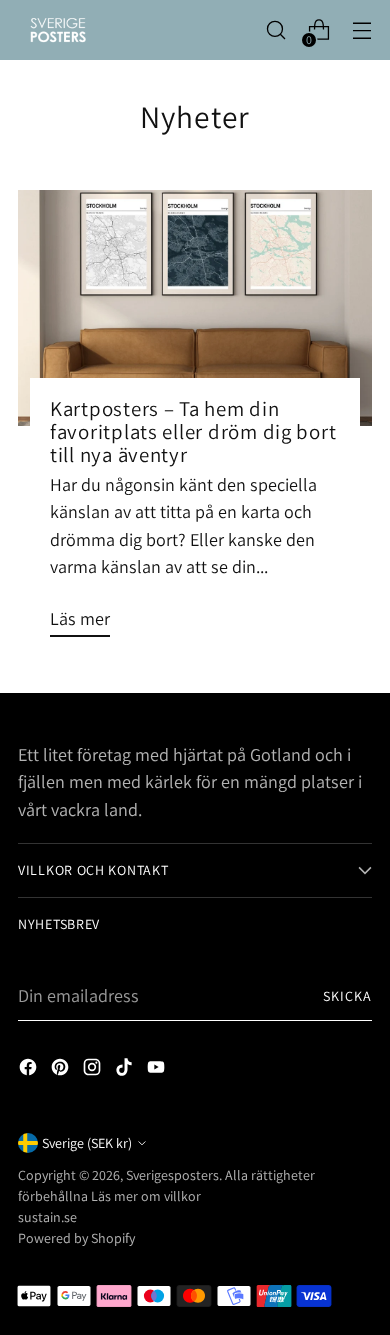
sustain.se (47, 1217)
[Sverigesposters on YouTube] (158, 1070)
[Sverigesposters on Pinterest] (62, 1070)
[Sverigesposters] (58, 29)
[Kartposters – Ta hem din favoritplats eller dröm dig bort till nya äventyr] (195, 308)
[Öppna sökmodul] (275, 30)
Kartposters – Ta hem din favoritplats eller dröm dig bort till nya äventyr (193, 431)
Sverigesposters (172, 1175)
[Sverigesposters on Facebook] (30, 1070)
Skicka (347, 996)
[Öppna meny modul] (361, 30)
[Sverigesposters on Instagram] (94, 1070)
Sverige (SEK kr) (87, 1143)
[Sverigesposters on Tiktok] (126, 1070)
